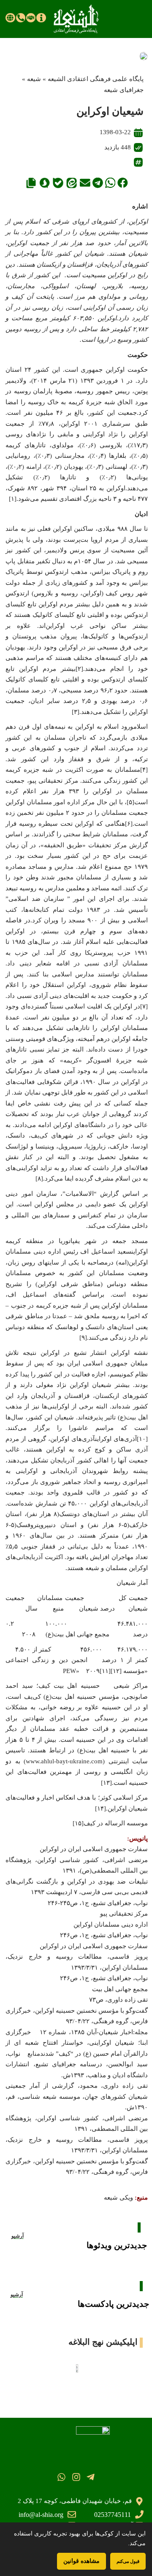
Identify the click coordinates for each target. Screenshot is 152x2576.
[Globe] (10, 18)
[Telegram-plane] (91, 2477)
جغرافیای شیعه (124, 90)
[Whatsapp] (61, 2477)
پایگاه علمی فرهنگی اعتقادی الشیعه (96, 79)
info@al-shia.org (41, 2515)
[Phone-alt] (21, 18)
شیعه (34, 79)
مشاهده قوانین (81, 2561)
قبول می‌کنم (128, 2561)
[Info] (41, 18)
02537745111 (113, 2515)
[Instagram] (76, 2477)
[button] (123, 183)
